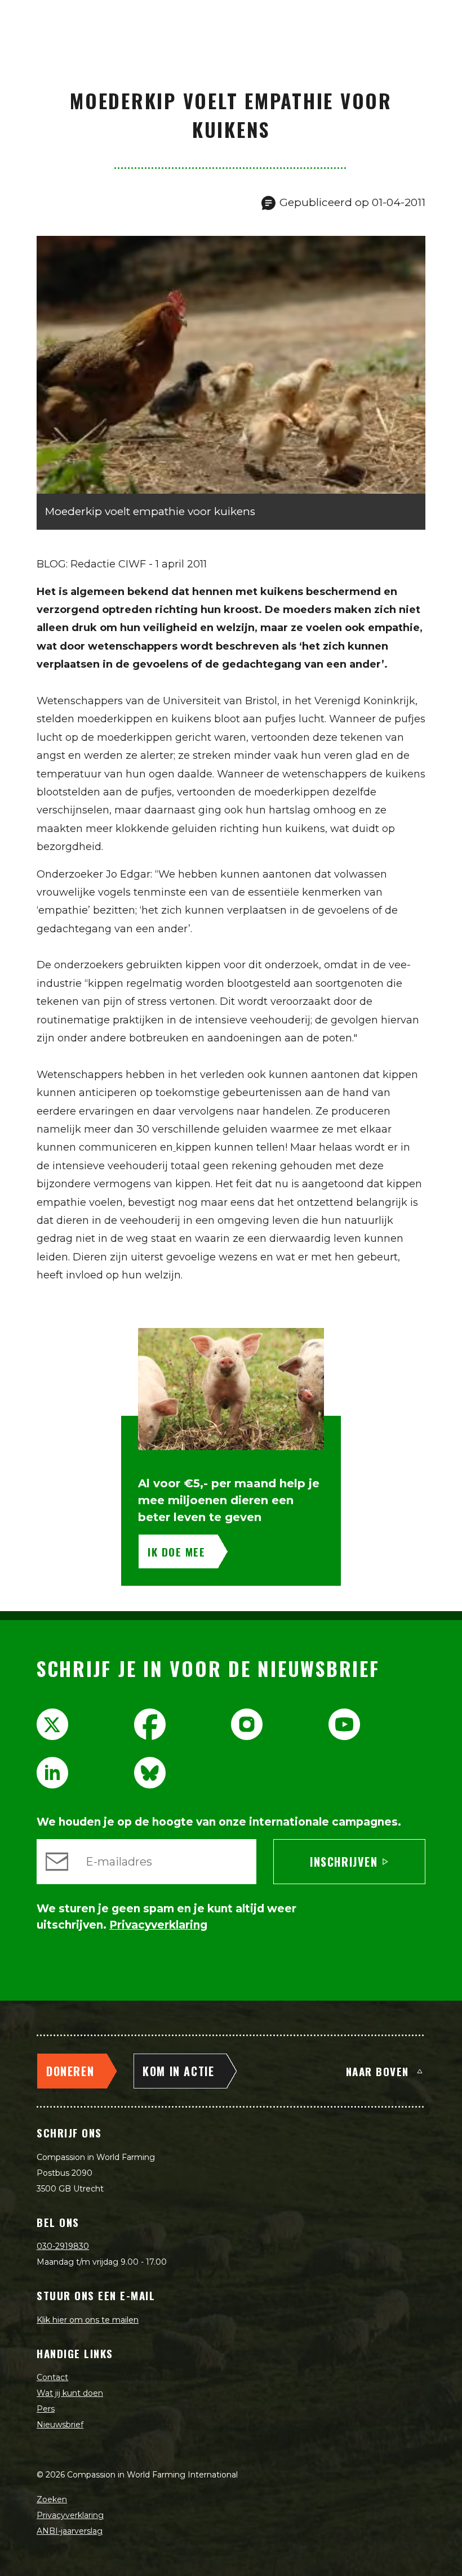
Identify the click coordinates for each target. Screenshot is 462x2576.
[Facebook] (150, 1724)
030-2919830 (63, 2246)
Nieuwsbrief (60, 2425)
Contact (52, 2377)
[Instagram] (247, 1724)
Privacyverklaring (70, 2515)
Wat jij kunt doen (70, 2393)
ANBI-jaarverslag (70, 2531)
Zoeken (52, 2499)
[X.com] (52, 1724)
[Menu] (441, 20)
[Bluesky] (150, 1773)
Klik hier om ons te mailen (88, 2320)
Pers (46, 2409)
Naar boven (377, 2071)
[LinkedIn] (52, 1773)
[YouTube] (344, 1724)
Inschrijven (344, 1862)
